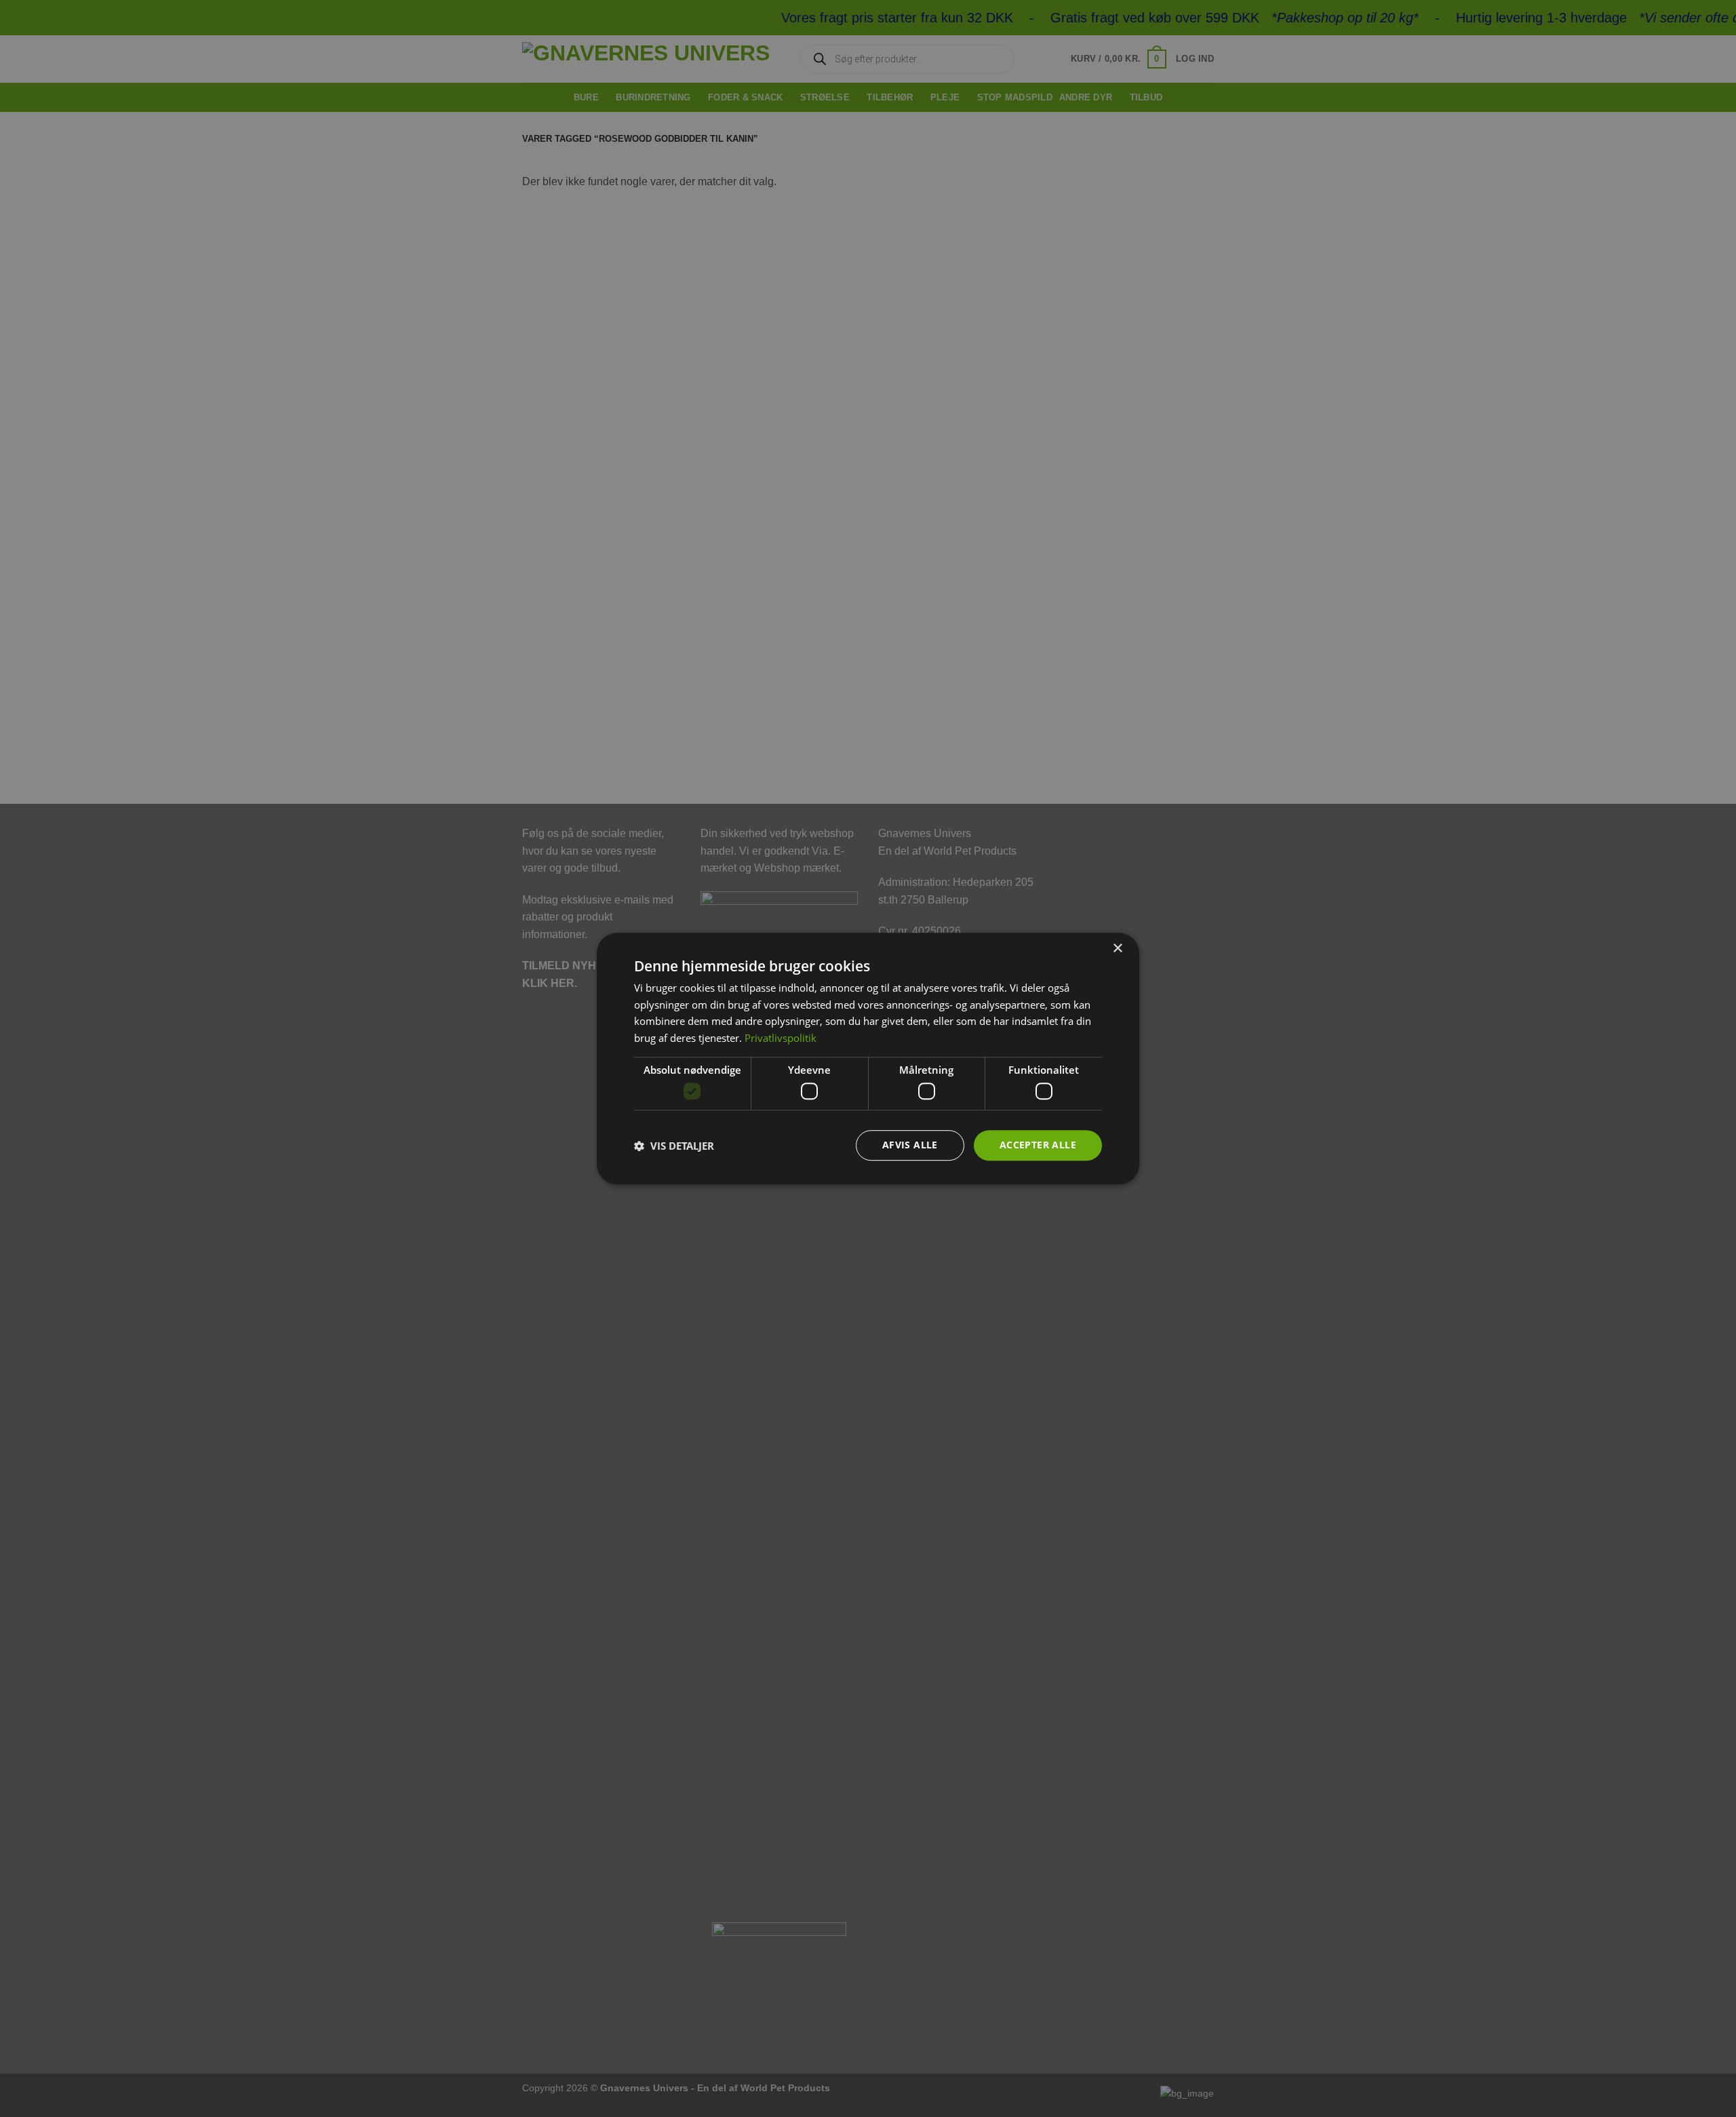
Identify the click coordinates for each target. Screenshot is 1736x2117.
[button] (674, 1146)
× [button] (1117, 949)
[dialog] (868, 1059)
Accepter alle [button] (1038, 1145)
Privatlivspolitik (781, 1038)
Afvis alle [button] (910, 1145)
